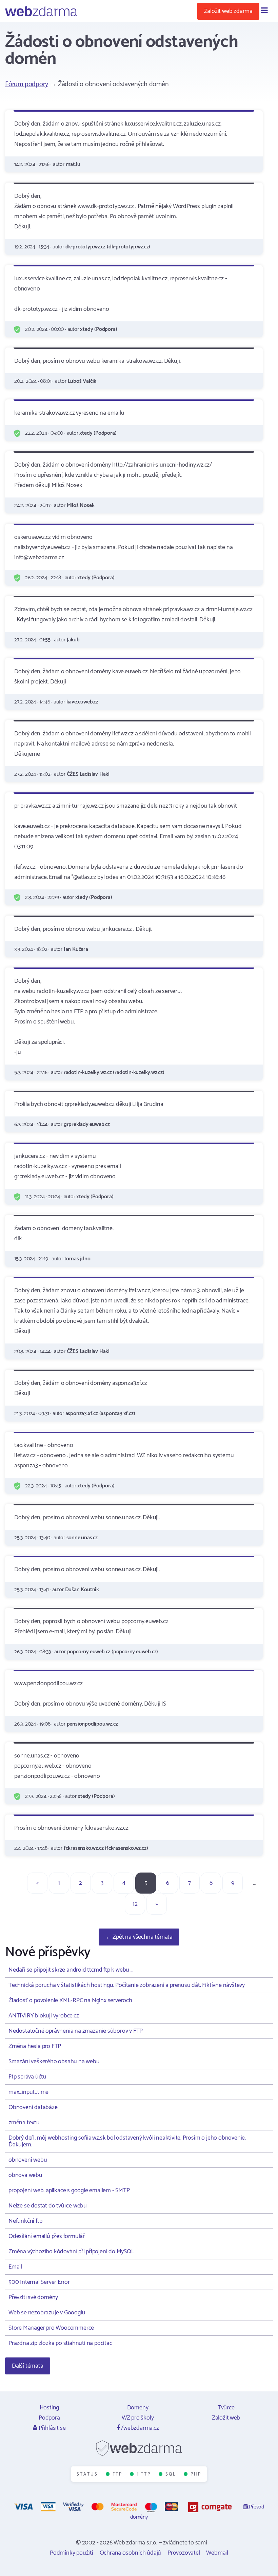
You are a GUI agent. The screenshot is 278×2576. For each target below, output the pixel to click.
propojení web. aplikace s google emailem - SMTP (69, 2190)
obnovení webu (28, 2160)
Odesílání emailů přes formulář (47, 2236)
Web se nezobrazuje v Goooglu (47, 2313)
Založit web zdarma (228, 11)
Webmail (217, 2553)
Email (15, 2267)
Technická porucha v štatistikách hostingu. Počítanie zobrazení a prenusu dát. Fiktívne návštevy (127, 1985)
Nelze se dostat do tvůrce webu (48, 2206)
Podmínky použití (72, 2553)
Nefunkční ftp (25, 2221)
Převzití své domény (33, 2297)
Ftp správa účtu (27, 2077)
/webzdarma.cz (139, 2428)
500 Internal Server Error (39, 2282)
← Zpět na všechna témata (139, 1937)
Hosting (49, 2408)
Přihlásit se (51, 2428)
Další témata (28, 2366)
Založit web (226, 2418)
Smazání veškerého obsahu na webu (54, 2062)
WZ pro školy (138, 2418)
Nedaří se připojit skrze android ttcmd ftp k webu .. (71, 1970)
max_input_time (28, 2092)
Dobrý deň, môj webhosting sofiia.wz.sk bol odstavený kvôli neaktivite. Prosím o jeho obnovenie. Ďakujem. (127, 2141)
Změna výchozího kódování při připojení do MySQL (71, 2252)
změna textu (24, 2123)
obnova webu (25, 2175)
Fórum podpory (26, 84)
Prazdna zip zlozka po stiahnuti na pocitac (60, 2343)
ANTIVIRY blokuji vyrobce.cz (44, 2016)
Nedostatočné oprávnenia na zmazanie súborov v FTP (76, 2031)
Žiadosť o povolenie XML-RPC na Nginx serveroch (70, 2000)
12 (135, 1904)
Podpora (49, 2418)
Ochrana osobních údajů (131, 2553)
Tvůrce (226, 2408)
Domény (138, 2408)
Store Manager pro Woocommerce (51, 2328)
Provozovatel (184, 2553)
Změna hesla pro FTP (35, 2046)
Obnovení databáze (33, 2107)
